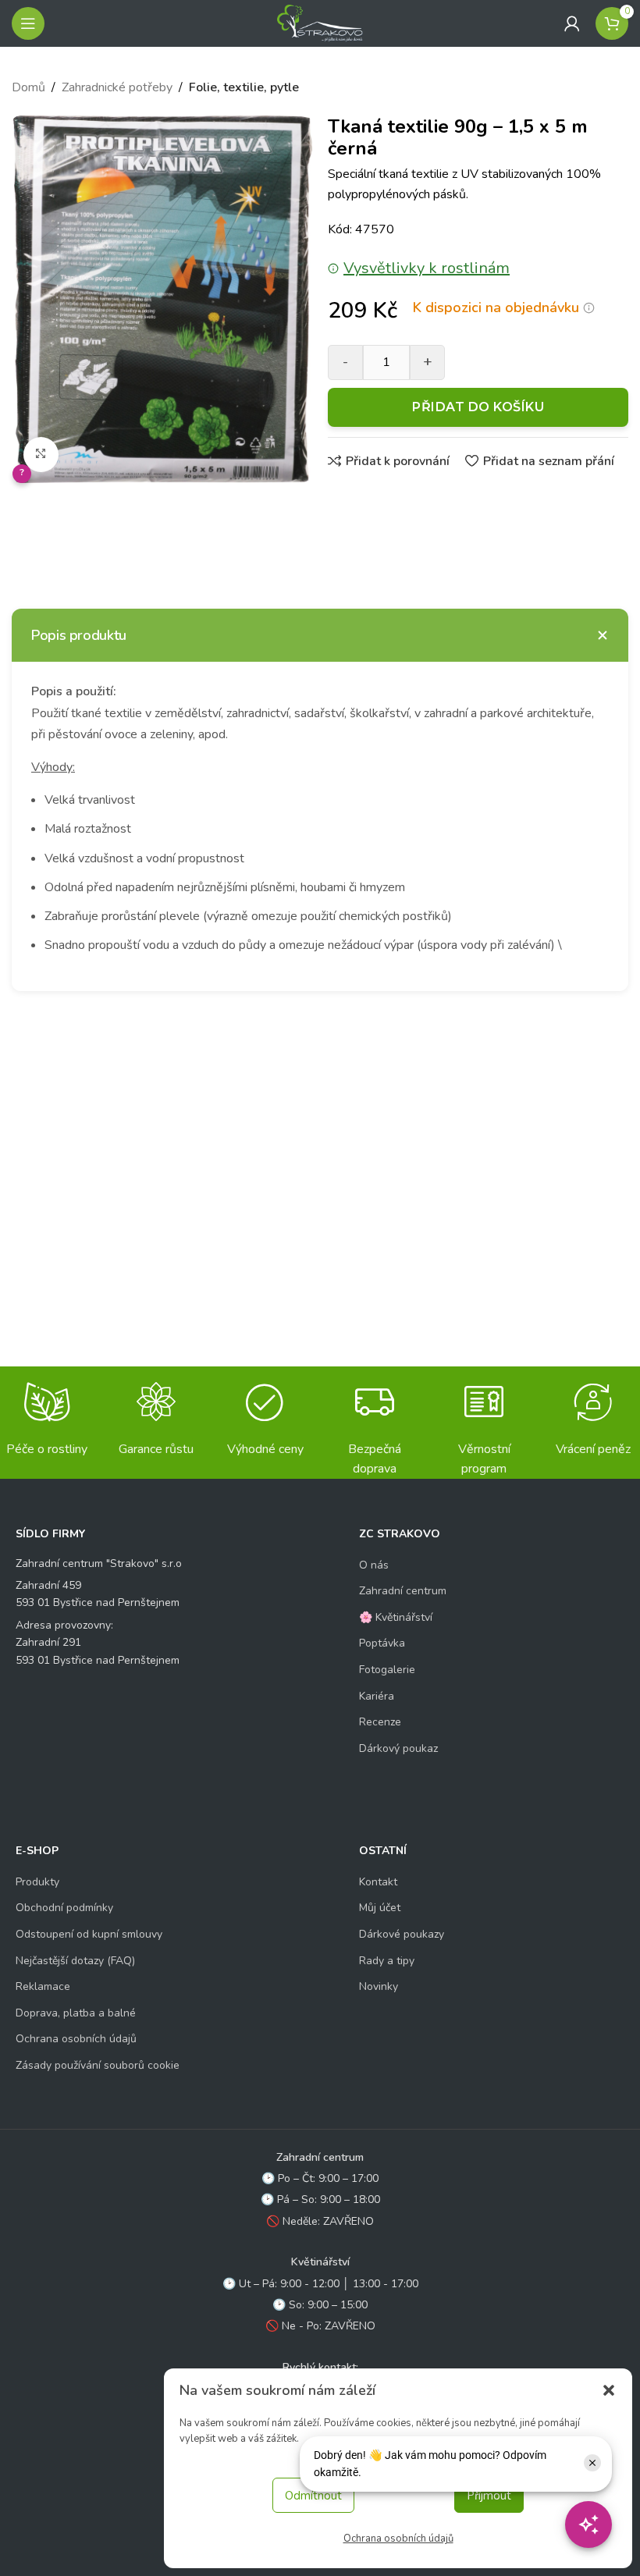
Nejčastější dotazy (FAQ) (75, 1961)
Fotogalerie (387, 1670)
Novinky (379, 1986)
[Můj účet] (572, 23)
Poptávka (382, 1643)
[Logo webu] (320, 23)
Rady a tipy (387, 1961)
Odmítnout (313, 2496)
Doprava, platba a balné (76, 2013)
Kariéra (377, 1696)
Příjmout (489, 2496)
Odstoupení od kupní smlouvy (89, 1934)
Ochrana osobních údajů (398, 2539)
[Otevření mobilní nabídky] (28, 23)
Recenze (380, 1722)
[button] (609, 2390)
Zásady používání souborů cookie (98, 2065)
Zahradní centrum (403, 1591)
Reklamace (43, 1986)
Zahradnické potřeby (117, 87)
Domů (28, 87)
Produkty (37, 1882)
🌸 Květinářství (396, 1617)
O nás (374, 1565)
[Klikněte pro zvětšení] (41, 455)
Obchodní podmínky (64, 1908)
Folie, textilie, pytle (244, 87)
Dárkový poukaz (398, 1748)
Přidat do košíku (478, 407)
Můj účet (380, 1908)
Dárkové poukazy (402, 1934)
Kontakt (378, 1882)
